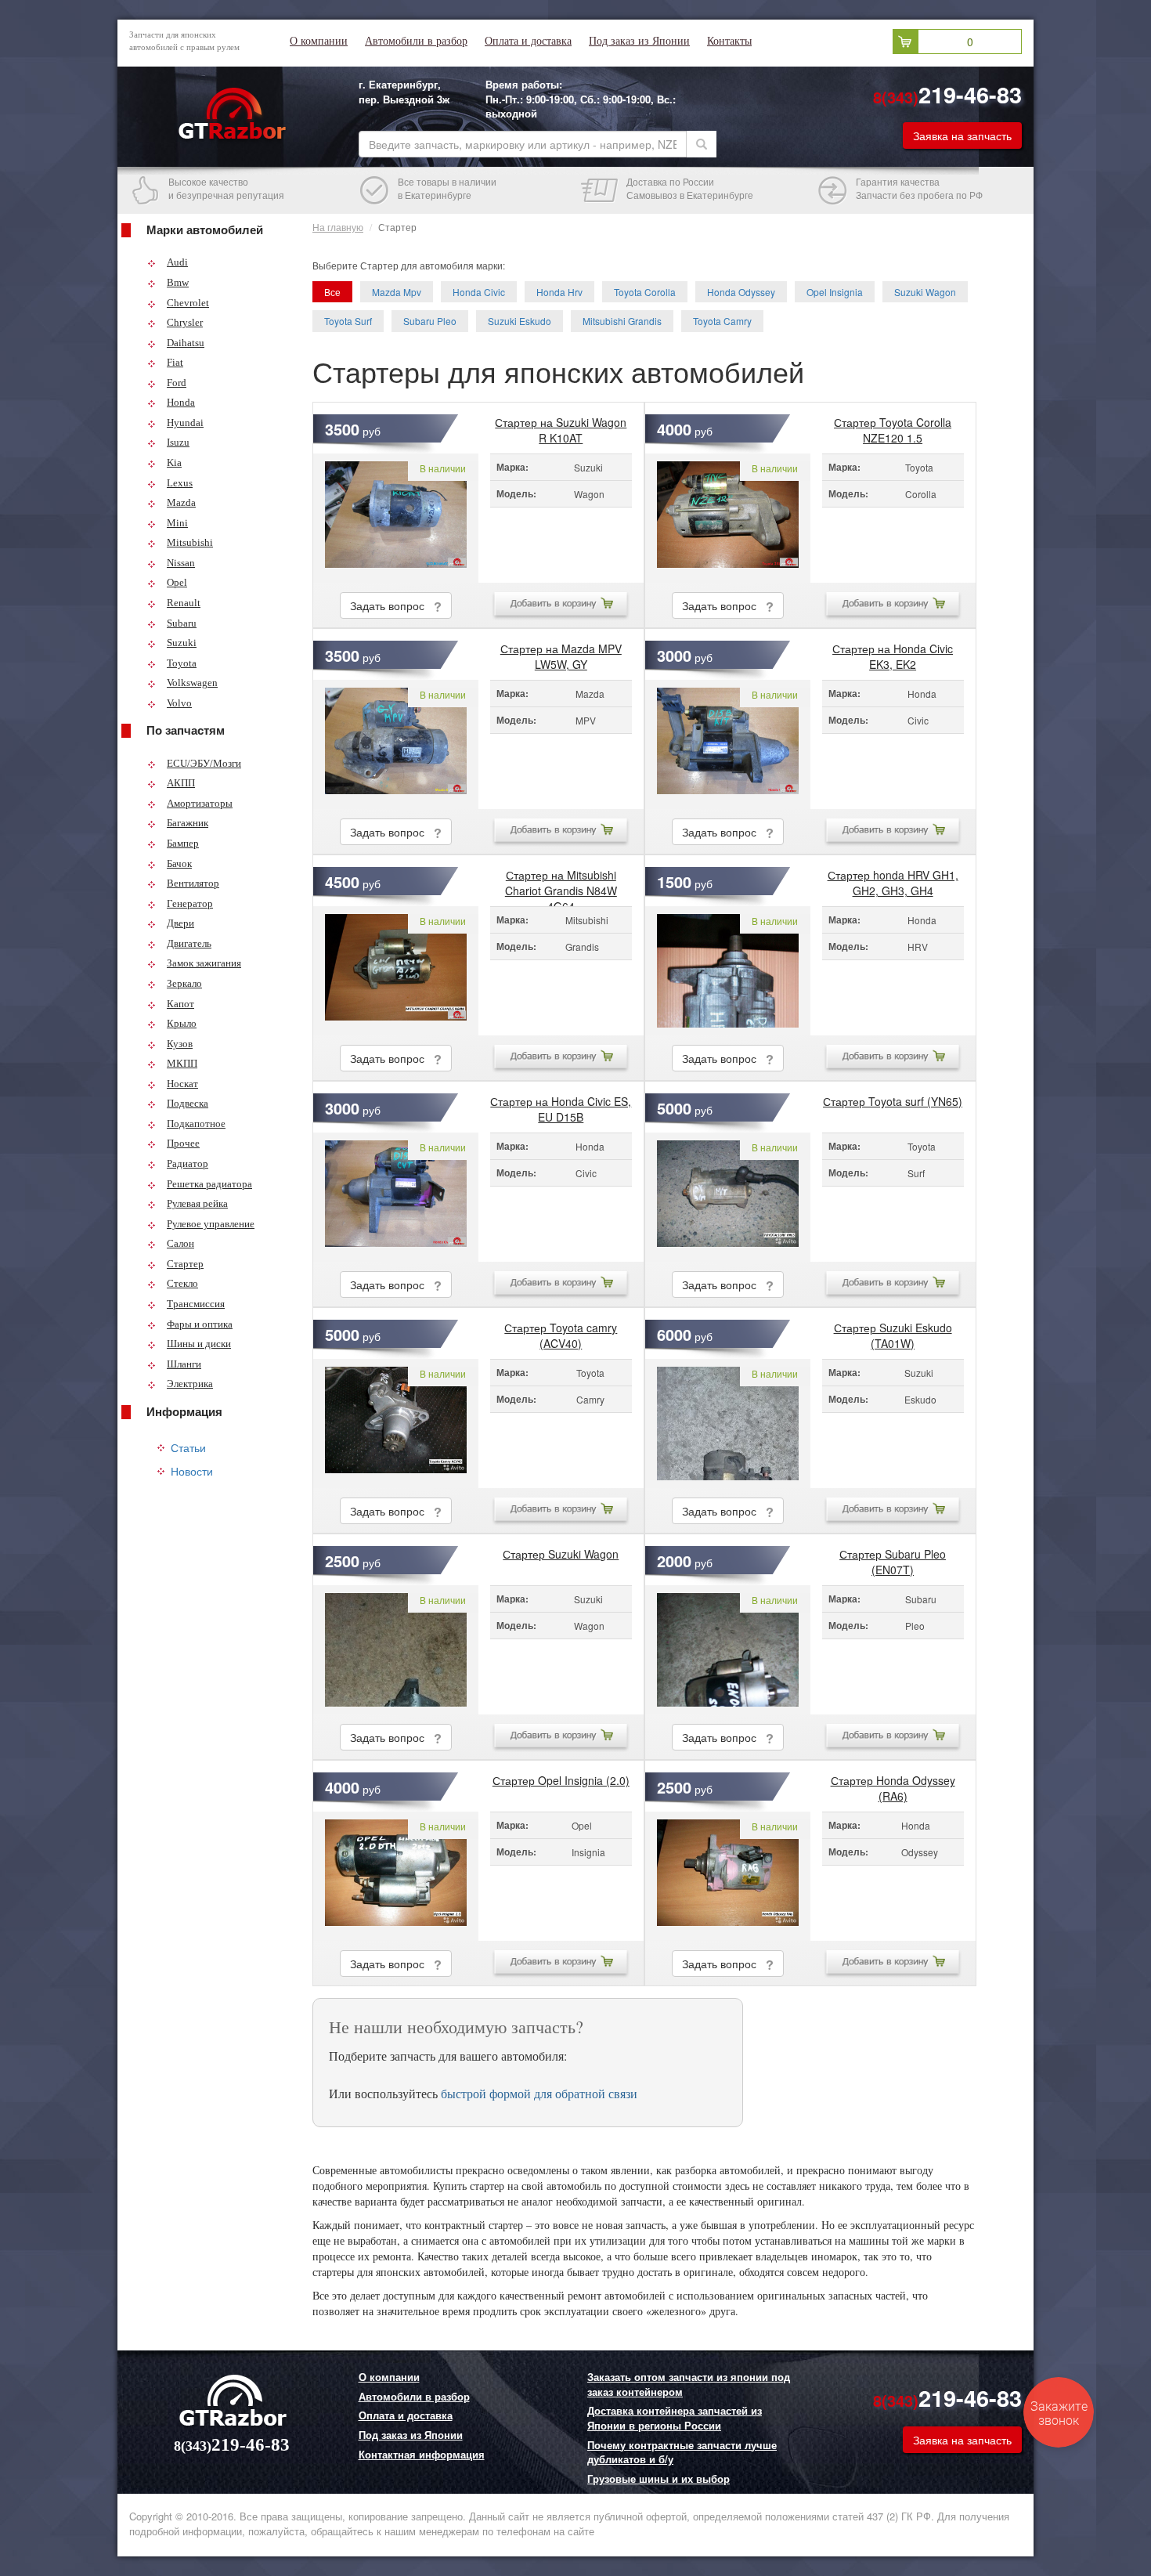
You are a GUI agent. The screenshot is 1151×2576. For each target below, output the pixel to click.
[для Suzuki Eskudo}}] (728, 1423)
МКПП (182, 1063)
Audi (177, 262)
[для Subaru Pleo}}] (728, 1650)
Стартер (185, 1264)
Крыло (182, 1023)
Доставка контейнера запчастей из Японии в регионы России (675, 2418)
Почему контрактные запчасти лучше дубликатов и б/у (682, 2453)
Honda (181, 402)
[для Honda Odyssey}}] (728, 1876)
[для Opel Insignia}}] (396, 1876)
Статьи (188, 1447)
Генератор (190, 903)
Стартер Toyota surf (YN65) (893, 1101)
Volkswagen (192, 683)
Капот (180, 1004)
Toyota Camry (722, 321)
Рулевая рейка (197, 1203)
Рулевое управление (211, 1224)
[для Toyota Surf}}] (728, 1197)
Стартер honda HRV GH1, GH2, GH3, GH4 (893, 879)
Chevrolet (188, 303)
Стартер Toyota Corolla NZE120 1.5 (893, 426)
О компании (319, 41)
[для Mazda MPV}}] (396, 744)
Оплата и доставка (528, 41)
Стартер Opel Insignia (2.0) (561, 1780)
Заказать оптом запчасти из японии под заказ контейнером (689, 2385)
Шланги (184, 1364)
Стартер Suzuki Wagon (561, 1554)
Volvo (179, 703)
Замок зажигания (204, 963)
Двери (180, 923)
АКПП (181, 783)
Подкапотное (196, 1124)
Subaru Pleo (430, 321)
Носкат (182, 1084)
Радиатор (188, 1163)
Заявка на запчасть (962, 135)
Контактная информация (422, 2455)
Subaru (182, 623)
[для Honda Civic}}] (728, 744)
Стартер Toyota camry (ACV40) (561, 1331)
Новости (192, 1471)
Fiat (175, 362)
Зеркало (184, 983)
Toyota (182, 663)
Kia (174, 462)
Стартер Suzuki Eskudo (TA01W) (893, 1331)
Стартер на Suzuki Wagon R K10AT (561, 426)
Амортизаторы (200, 803)
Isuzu (178, 442)
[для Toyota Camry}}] (396, 1423)
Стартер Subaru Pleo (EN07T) (893, 1558)
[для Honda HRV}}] (728, 971)
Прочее (183, 1143)
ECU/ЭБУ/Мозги (204, 763)
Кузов (180, 1044)
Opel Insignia (835, 292)
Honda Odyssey (741, 292)
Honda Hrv (559, 292)
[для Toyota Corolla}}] (728, 518)
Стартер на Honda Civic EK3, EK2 (893, 652)
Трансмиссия (196, 1304)
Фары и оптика (200, 1324)
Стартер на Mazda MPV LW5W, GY (561, 652)
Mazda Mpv (397, 292)
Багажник (188, 823)
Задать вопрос (392, 605)
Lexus (180, 483)
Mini (177, 523)
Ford (177, 383)
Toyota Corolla (645, 292)
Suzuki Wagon (925, 292)
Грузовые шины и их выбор (658, 2479)
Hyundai (185, 423)
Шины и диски (199, 1344)
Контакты (729, 41)
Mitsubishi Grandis (622, 321)
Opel (177, 582)
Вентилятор (193, 883)
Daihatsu (186, 343)
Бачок (179, 863)
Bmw (178, 282)
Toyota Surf (348, 321)
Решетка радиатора (209, 1184)
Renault (184, 603)
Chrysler (185, 322)
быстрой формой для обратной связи (539, 2093)
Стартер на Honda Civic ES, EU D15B (561, 1105)
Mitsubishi (190, 542)
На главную (338, 227)
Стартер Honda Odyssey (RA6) (893, 1784)
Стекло (182, 1283)
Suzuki (182, 643)
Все (332, 292)
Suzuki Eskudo (520, 321)
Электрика (190, 1384)
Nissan (181, 563)
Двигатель (189, 943)
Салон (180, 1243)
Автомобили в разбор (416, 41)
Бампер (183, 843)
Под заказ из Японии (639, 41)
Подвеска (188, 1103)
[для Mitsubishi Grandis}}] (396, 971)
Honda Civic (479, 292)
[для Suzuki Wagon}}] (396, 518)
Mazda (181, 502)
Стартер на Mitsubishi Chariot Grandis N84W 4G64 (561, 879)
